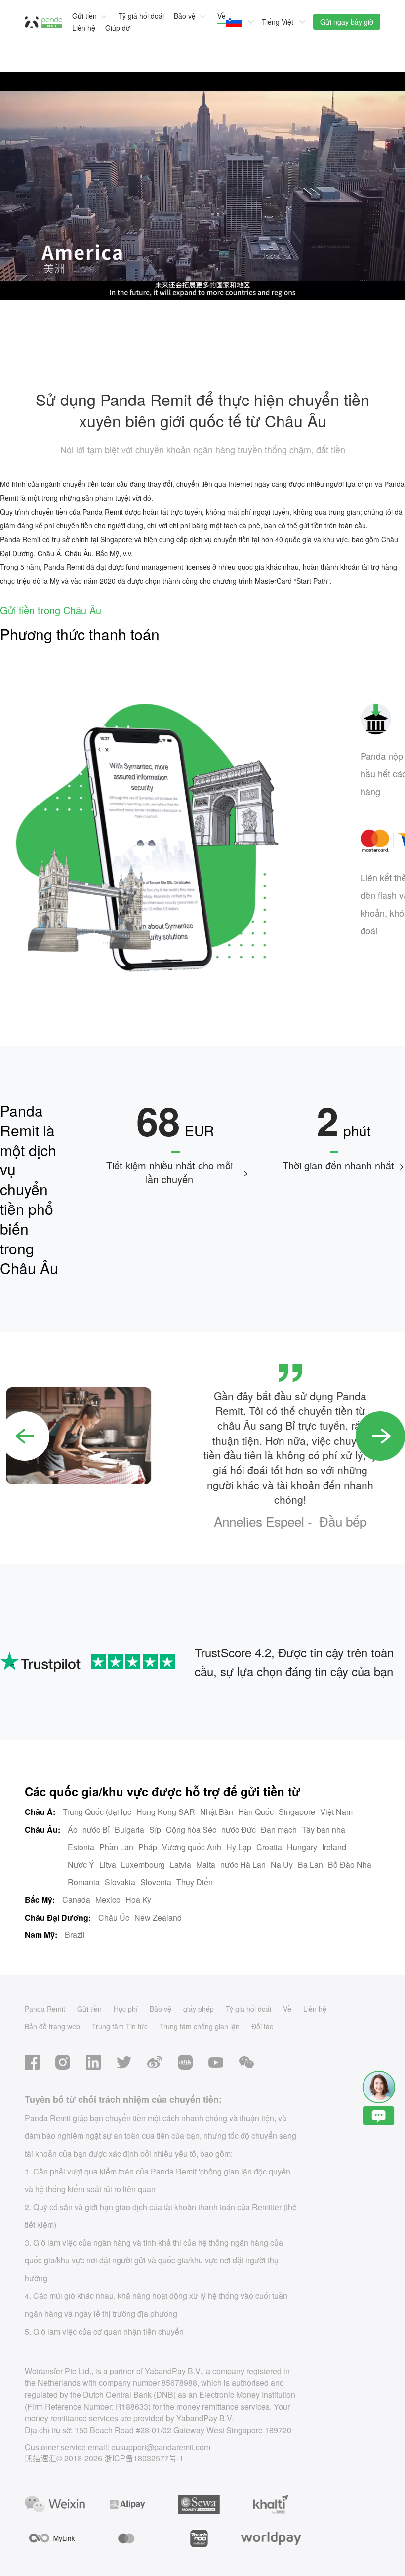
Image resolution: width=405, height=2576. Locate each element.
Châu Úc (114, 1917)
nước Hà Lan (243, 1865)
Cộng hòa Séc (191, 1830)
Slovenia (156, 1882)
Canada (76, 1900)
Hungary (302, 1847)
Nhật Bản (217, 1812)
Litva (108, 1865)
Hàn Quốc (256, 1812)
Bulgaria (129, 1830)
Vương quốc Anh (192, 1847)
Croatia (269, 1847)
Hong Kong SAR (166, 1812)
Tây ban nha (324, 1830)
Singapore (297, 1812)
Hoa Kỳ (138, 1900)
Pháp (148, 1847)
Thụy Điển (195, 1882)
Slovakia (120, 1882)
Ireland (334, 1847)
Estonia (81, 1847)
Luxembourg (143, 1865)
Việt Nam (336, 1812)
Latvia (181, 1865)
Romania (84, 1882)
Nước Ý (81, 1865)
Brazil (75, 1935)
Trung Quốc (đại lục (97, 1812)
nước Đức (239, 1830)
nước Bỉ (96, 1830)
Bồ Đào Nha (350, 1865)
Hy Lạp (239, 1847)
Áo (73, 1830)
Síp (155, 1830)
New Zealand (158, 1917)
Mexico (108, 1900)
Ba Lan (310, 1865)
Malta (206, 1865)
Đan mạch (279, 1830)
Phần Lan (116, 1847)
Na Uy (282, 1865)
